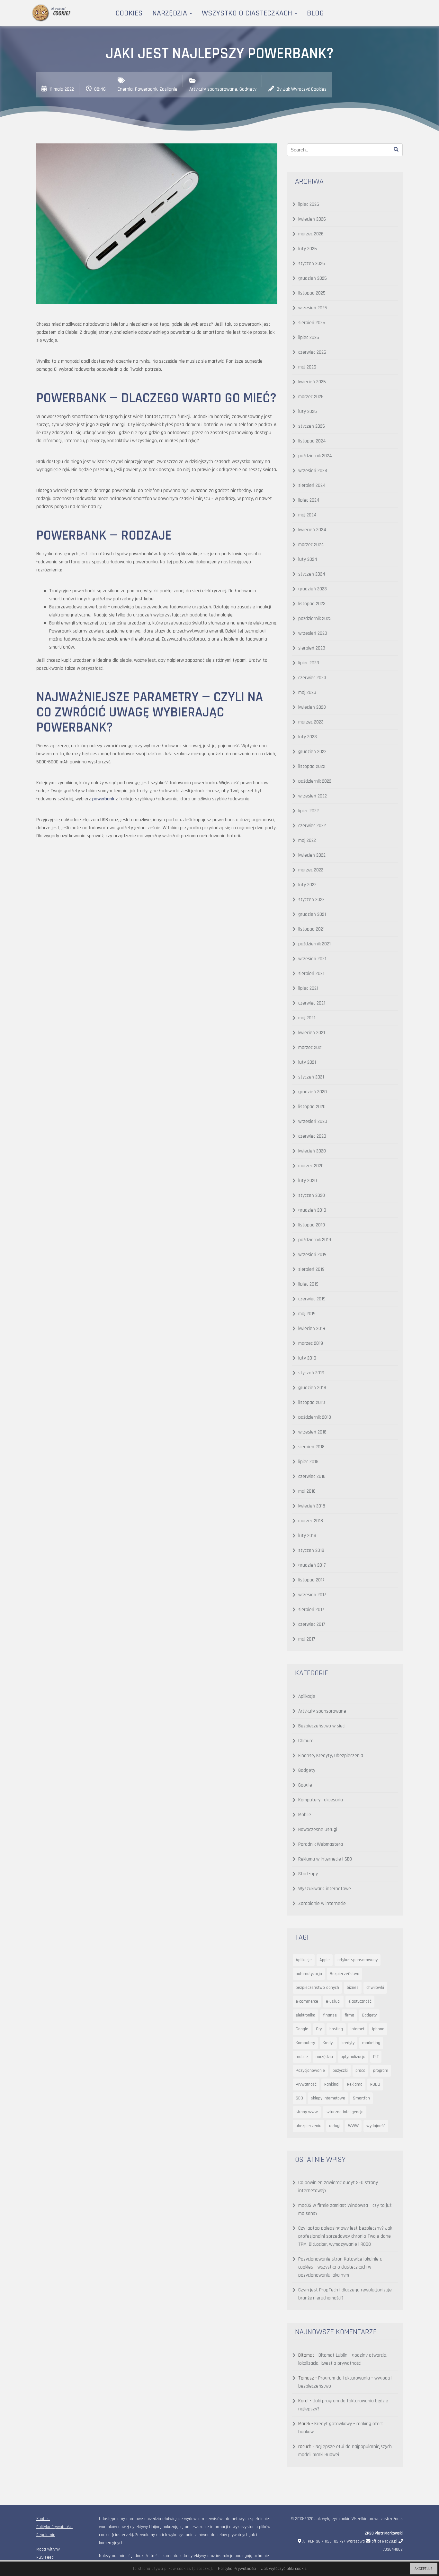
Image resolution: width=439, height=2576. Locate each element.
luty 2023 (308, 737)
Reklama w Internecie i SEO (325, 1859)
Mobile (305, 1815)
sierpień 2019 (311, 1269)
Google (305, 1785)
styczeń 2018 (311, 1550)
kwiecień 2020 (312, 1151)
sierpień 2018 (311, 1447)
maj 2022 (307, 840)
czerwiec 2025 (312, 352)
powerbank (103, 799)
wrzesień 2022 (313, 796)
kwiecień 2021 (312, 1033)
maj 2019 (307, 1314)
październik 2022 (315, 781)
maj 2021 (307, 1018)
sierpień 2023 (312, 648)
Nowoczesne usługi (318, 1830)
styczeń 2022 (311, 900)
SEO (299, 2098)
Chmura (306, 1741)
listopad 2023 (312, 604)
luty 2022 (307, 885)
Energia (125, 89)
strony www (307, 2112)
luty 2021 (307, 1062)
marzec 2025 (311, 397)
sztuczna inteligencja (345, 2112)
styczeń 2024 (312, 574)
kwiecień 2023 (312, 707)
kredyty (348, 2043)
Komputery (305, 2043)
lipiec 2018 (308, 1462)
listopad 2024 (312, 441)
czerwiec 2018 (312, 1476)
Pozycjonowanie (310, 2071)
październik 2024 (315, 456)
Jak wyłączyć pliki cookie (284, 2569)
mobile (302, 2057)
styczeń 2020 (312, 1195)
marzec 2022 (311, 870)
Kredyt (328, 2043)
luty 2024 (308, 559)
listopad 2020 (312, 1107)
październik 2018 (315, 1417)
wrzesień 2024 (313, 471)
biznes (353, 1988)
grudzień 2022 (312, 752)
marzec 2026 (311, 234)
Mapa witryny (48, 2549)
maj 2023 (307, 692)
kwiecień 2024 (312, 530)
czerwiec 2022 (312, 826)
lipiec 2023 (309, 663)
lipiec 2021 (308, 988)
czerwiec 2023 (312, 678)
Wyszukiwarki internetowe (325, 1889)
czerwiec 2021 (312, 1003)
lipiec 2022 (309, 811)
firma (349, 2015)
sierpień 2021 (311, 974)
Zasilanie (168, 89)
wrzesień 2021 (312, 959)
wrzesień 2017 (312, 1595)
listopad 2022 (312, 766)
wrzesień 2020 (313, 1121)
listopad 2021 (311, 929)
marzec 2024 (311, 545)
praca (360, 2071)
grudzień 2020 (313, 1092)
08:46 (100, 89)
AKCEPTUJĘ (424, 2569)
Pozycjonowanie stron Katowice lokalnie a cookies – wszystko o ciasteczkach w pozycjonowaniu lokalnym (340, 2267)
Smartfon (361, 2098)
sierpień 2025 (312, 323)
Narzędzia (171, 13)
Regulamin (46, 2535)
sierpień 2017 (311, 1610)
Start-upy (308, 1874)
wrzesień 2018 (312, 1432)
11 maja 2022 (62, 89)
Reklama (355, 2084)
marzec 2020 (311, 1166)
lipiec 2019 (308, 1284)
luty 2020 (308, 1181)
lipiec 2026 (309, 204)
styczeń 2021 (311, 1077)
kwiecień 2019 (312, 1329)
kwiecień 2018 (312, 1506)
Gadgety (248, 89)
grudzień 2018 (312, 1388)
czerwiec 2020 (312, 1136)
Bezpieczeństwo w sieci (322, 1726)
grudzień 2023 (313, 589)
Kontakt (43, 2519)
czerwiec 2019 (312, 1299)
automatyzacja (309, 1974)
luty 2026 (308, 249)
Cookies (129, 13)
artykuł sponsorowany (358, 1960)
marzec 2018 (311, 1521)
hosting (336, 2029)
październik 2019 (315, 1240)
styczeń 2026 (312, 264)
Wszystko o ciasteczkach (248, 13)
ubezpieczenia (309, 2126)
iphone (378, 2029)
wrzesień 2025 (313, 308)
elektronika (305, 2015)
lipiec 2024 (309, 500)
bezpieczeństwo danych (317, 1988)
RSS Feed (45, 2558)
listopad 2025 (312, 293)
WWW (353, 2126)
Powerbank (146, 89)
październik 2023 (315, 619)
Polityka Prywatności (54, 2527)
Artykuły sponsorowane (213, 89)
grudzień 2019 (312, 1210)
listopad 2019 (312, 1225)
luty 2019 (307, 1358)
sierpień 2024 (312, 485)
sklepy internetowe (328, 2098)
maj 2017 (307, 1639)
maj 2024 (307, 515)
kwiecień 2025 (312, 382)
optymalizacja (353, 2057)
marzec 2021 (310, 1047)
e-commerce (307, 2001)
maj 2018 (307, 1491)
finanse (330, 2015)
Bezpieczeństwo (345, 1974)
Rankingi (332, 2084)
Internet (358, 2029)
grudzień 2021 (312, 914)
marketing (371, 2043)
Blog (315, 13)
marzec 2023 (311, 722)
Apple (325, 1960)
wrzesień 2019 (312, 1255)
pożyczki (340, 2071)
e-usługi (333, 2001)
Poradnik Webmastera (321, 1844)
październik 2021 (314, 944)
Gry (319, 2029)
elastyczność (360, 2001)
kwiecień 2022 (312, 855)
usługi (335, 2126)
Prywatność (306, 2084)
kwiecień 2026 (312, 219)
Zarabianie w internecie (322, 1903)
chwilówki (375, 1988)
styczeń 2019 (311, 1373)
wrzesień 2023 (313, 633)
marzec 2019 (311, 1343)
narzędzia (324, 2057)
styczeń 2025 (312, 426)
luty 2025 (308, 411)
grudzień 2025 (313, 278)
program (381, 2071)
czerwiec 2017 (312, 1624)
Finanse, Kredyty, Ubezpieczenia (331, 1756)
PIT (376, 2057)
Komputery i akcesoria (321, 1800)
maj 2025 (307, 367)
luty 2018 (307, 1536)
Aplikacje (307, 1696)
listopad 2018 (312, 1402)
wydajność (376, 2126)
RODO (375, 2084)
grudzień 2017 (312, 1565)
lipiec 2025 (309, 337)
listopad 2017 (311, 1580)
